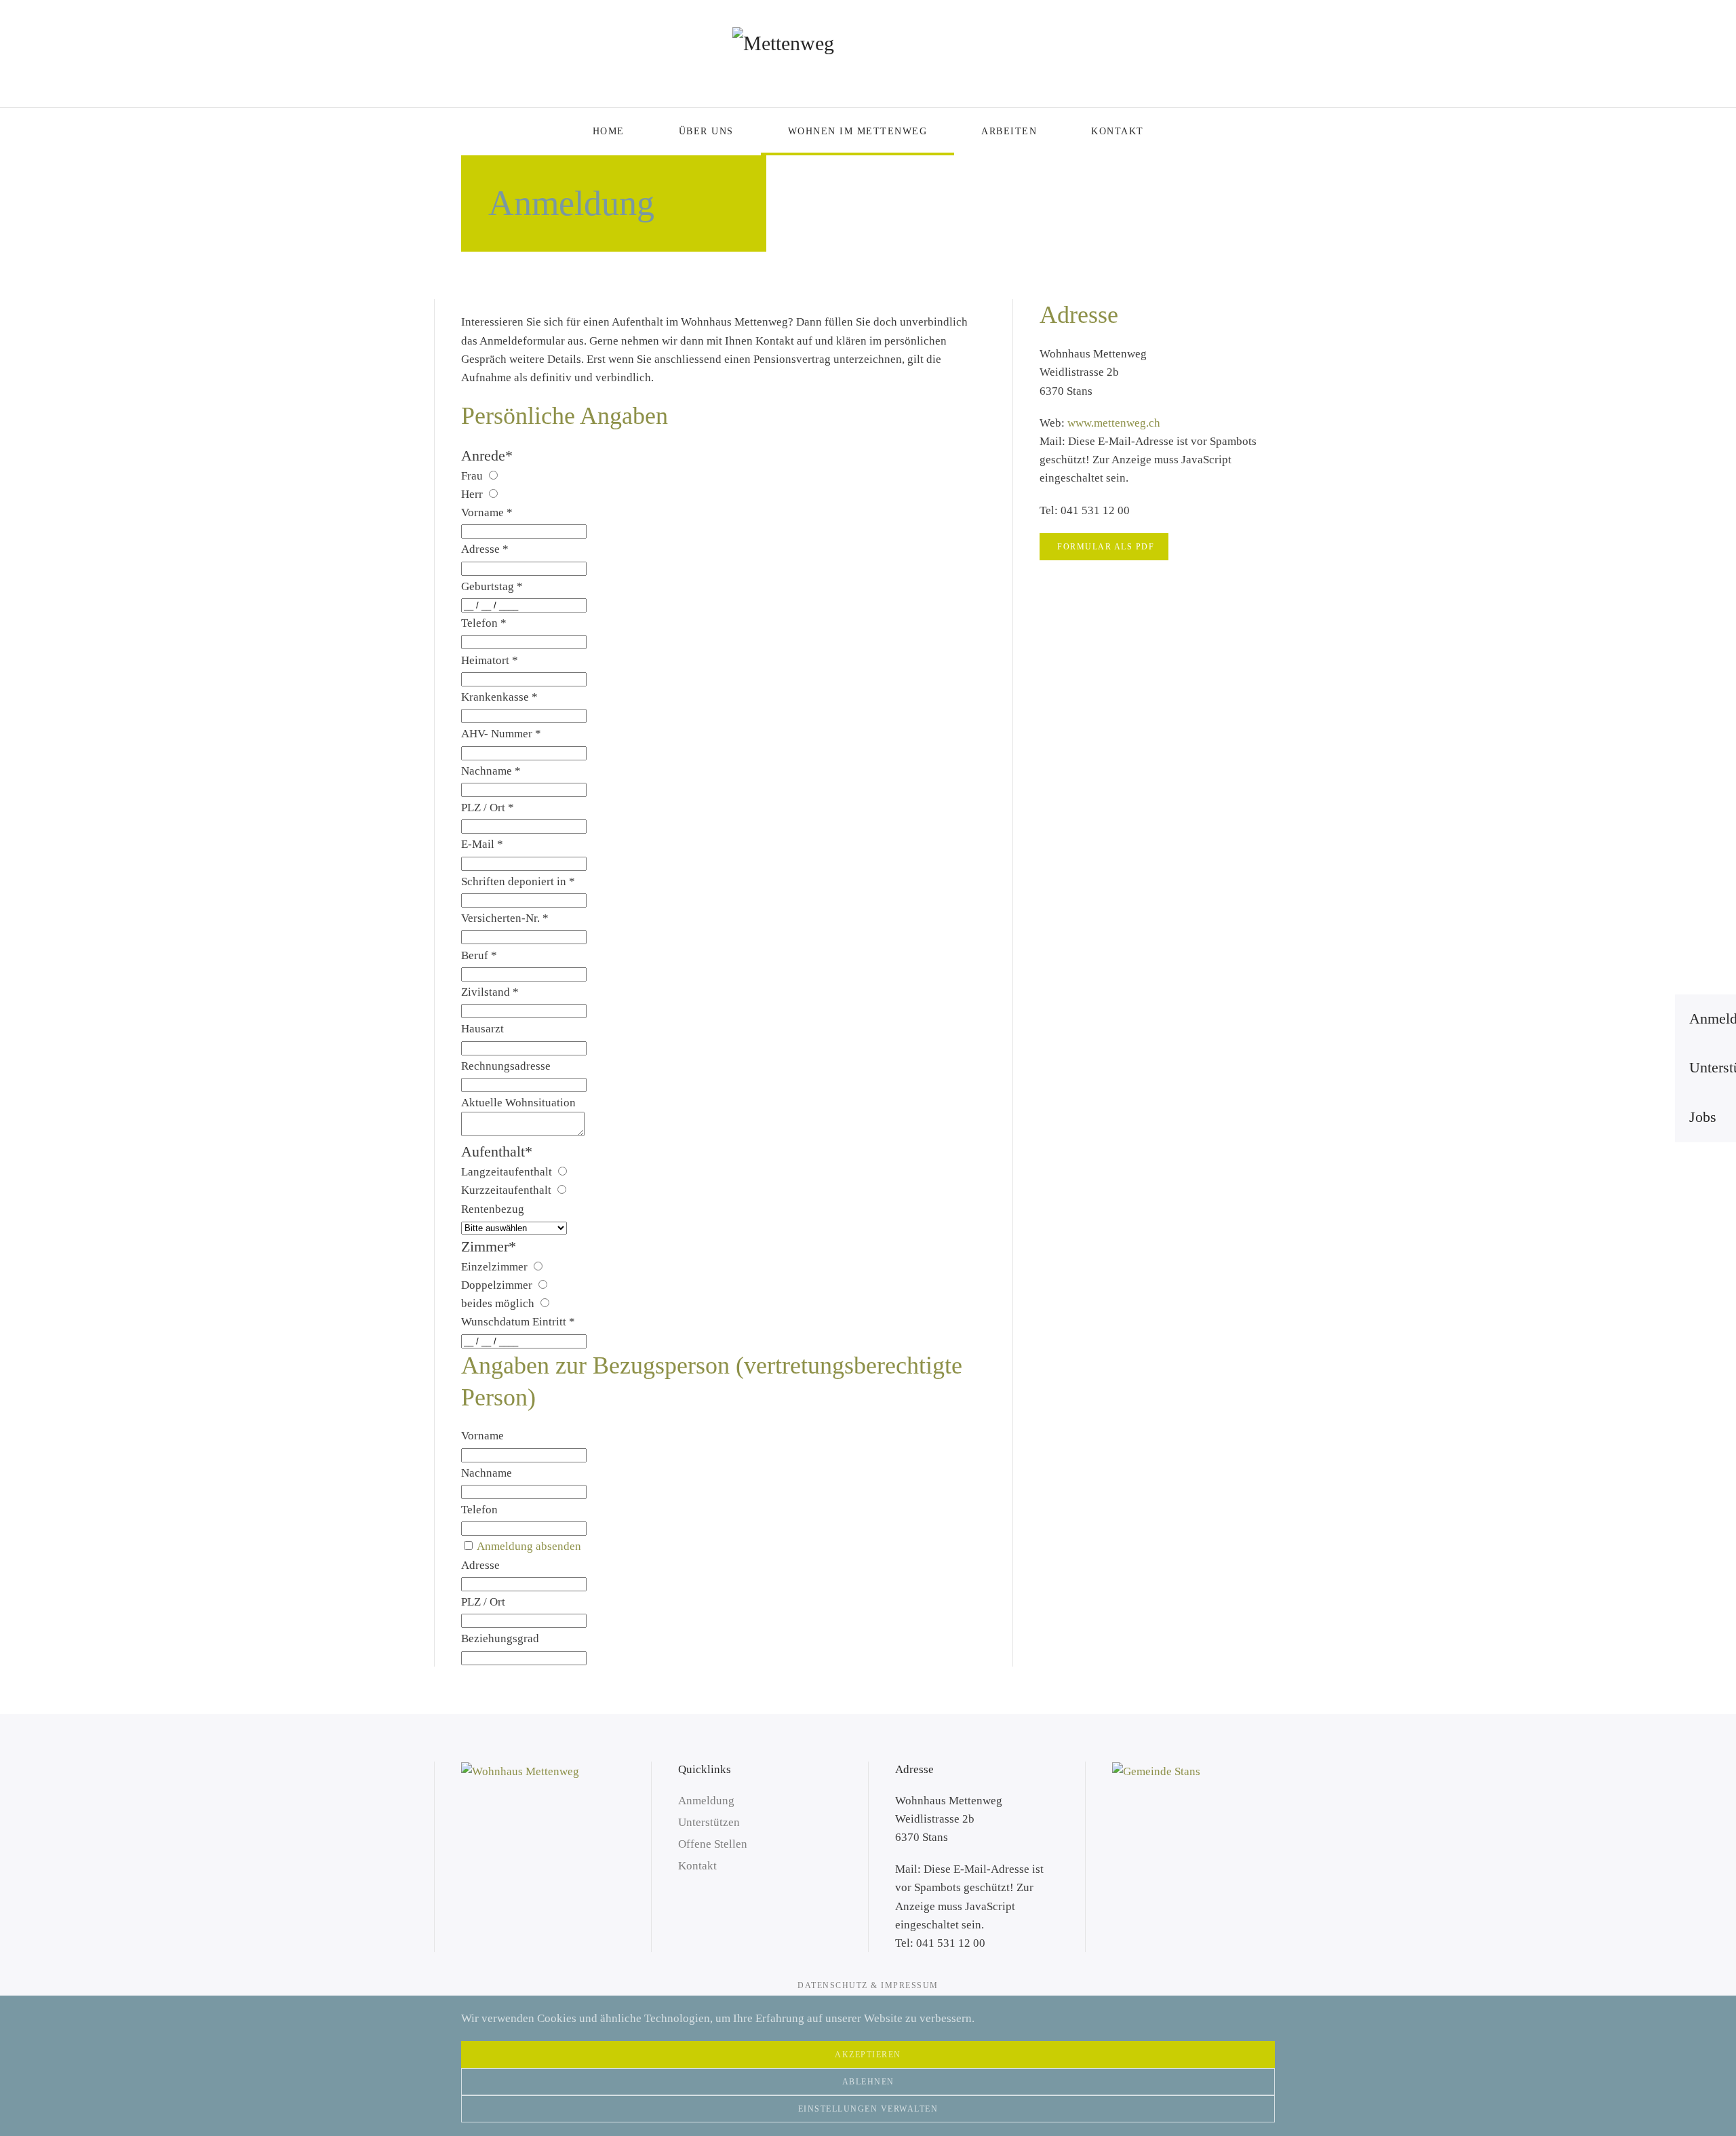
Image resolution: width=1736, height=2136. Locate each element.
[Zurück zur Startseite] (868, 54)
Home (609, 131)
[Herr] (493, 494)
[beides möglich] (544, 1303)
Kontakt (1118, 131)
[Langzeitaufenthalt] (562, 1172)
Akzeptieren (868, 2055)
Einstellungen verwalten (868, 2109)
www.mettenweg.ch (1114, 423)
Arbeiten (1009, 131)
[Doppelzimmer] (542, 1285)
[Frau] (493, 476)
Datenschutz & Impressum (868, 1985)
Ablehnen (868, 2082)
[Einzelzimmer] (537, 1267)
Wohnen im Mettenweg (858, 131)
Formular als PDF (1106, 547)
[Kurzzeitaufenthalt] (561, 1190)
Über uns (706, 131)
